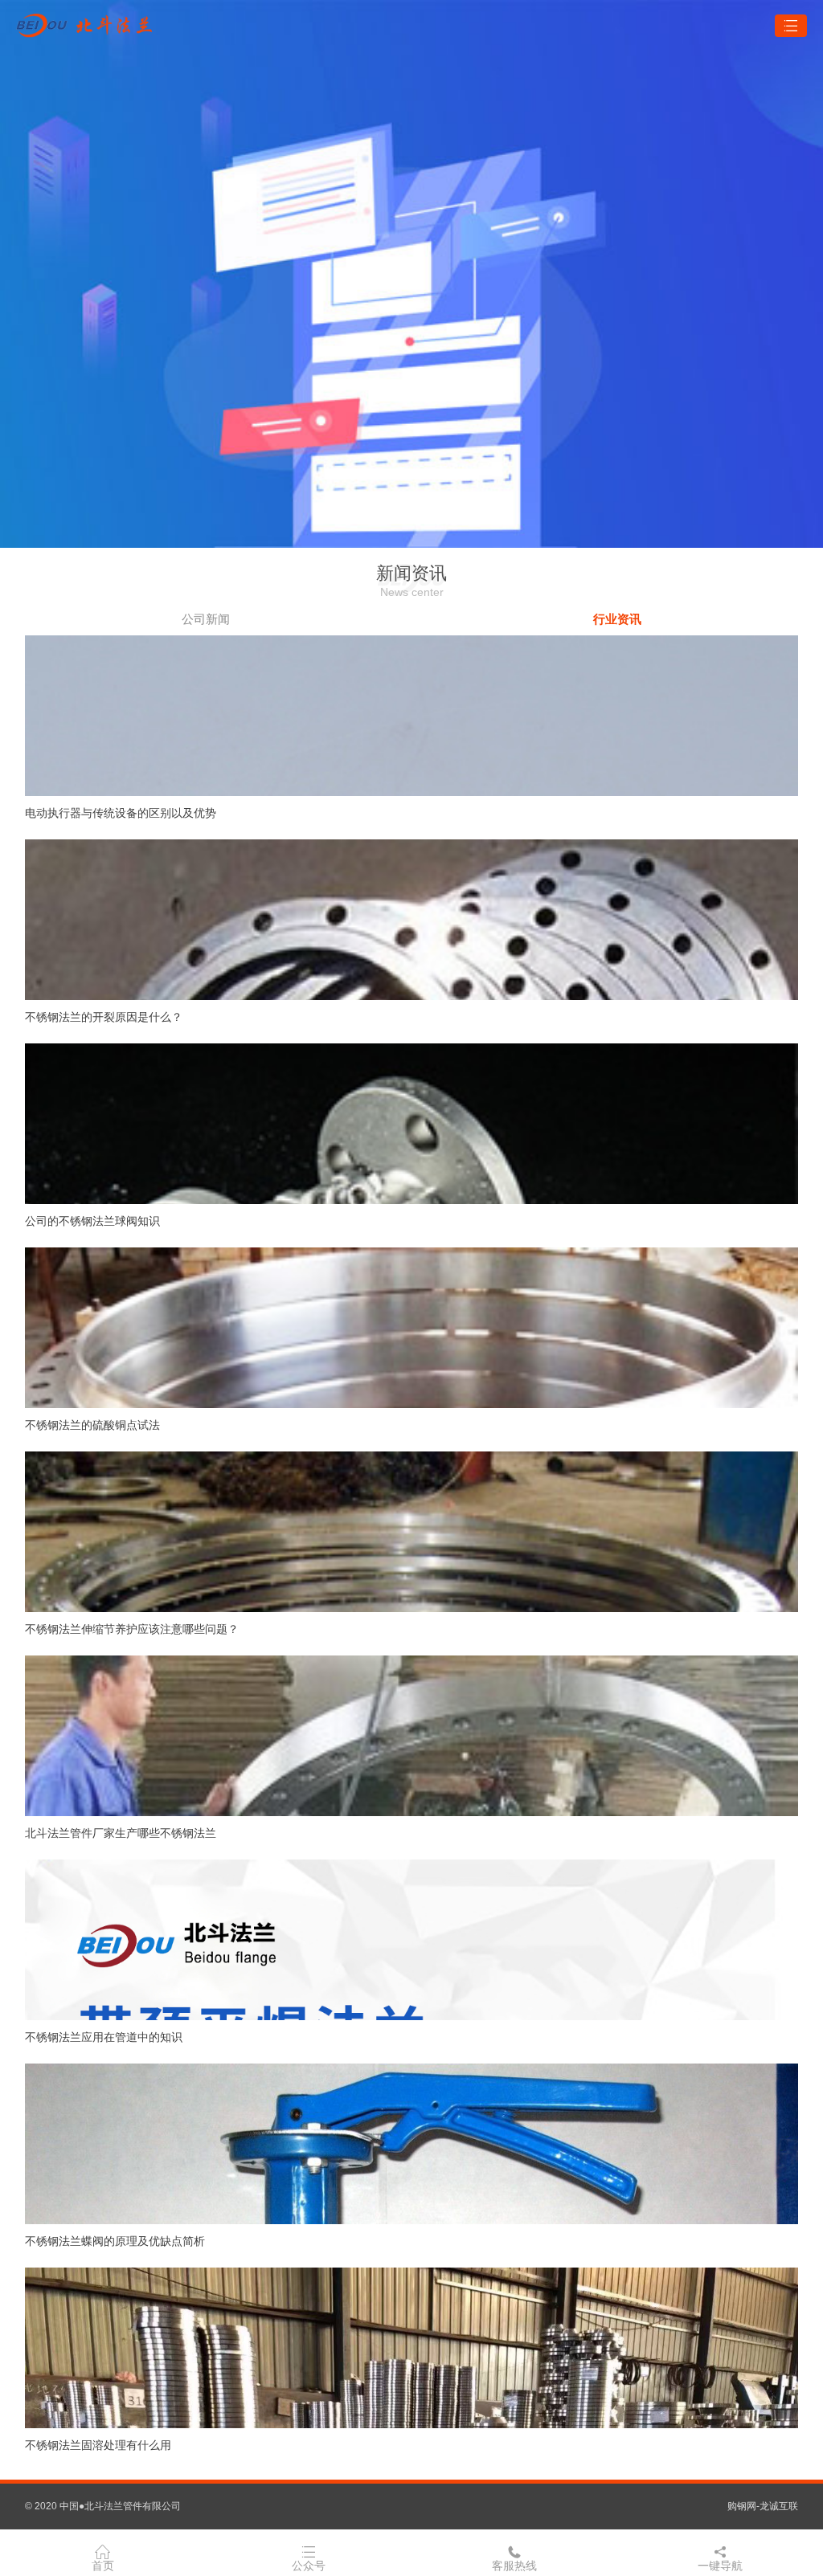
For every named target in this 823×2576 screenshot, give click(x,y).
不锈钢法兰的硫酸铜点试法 (92, 1425)
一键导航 (720, 2566)
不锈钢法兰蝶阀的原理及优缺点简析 (115, 2241)
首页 (103, 2566)
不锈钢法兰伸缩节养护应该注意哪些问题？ (132, 1629)
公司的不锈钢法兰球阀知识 (92, 1221)
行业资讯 (617, 619)
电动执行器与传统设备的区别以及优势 (121, 813)
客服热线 (514, 2566)
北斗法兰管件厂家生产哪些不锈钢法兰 (121, 1833)
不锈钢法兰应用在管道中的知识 (104, 2037)
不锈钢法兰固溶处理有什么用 (98, 2445)
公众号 (309, 2566)
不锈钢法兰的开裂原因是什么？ (104, 1017)
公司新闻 (206, 619)
